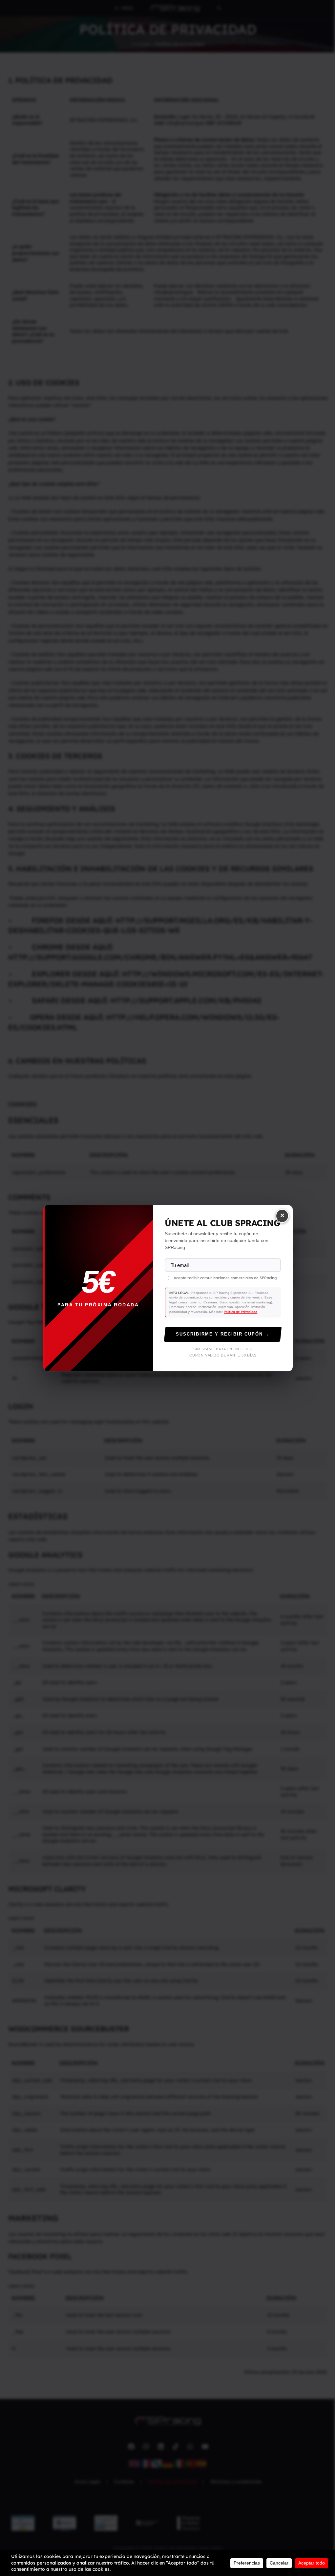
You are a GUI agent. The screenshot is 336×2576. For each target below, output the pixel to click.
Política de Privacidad (241, 1312)
